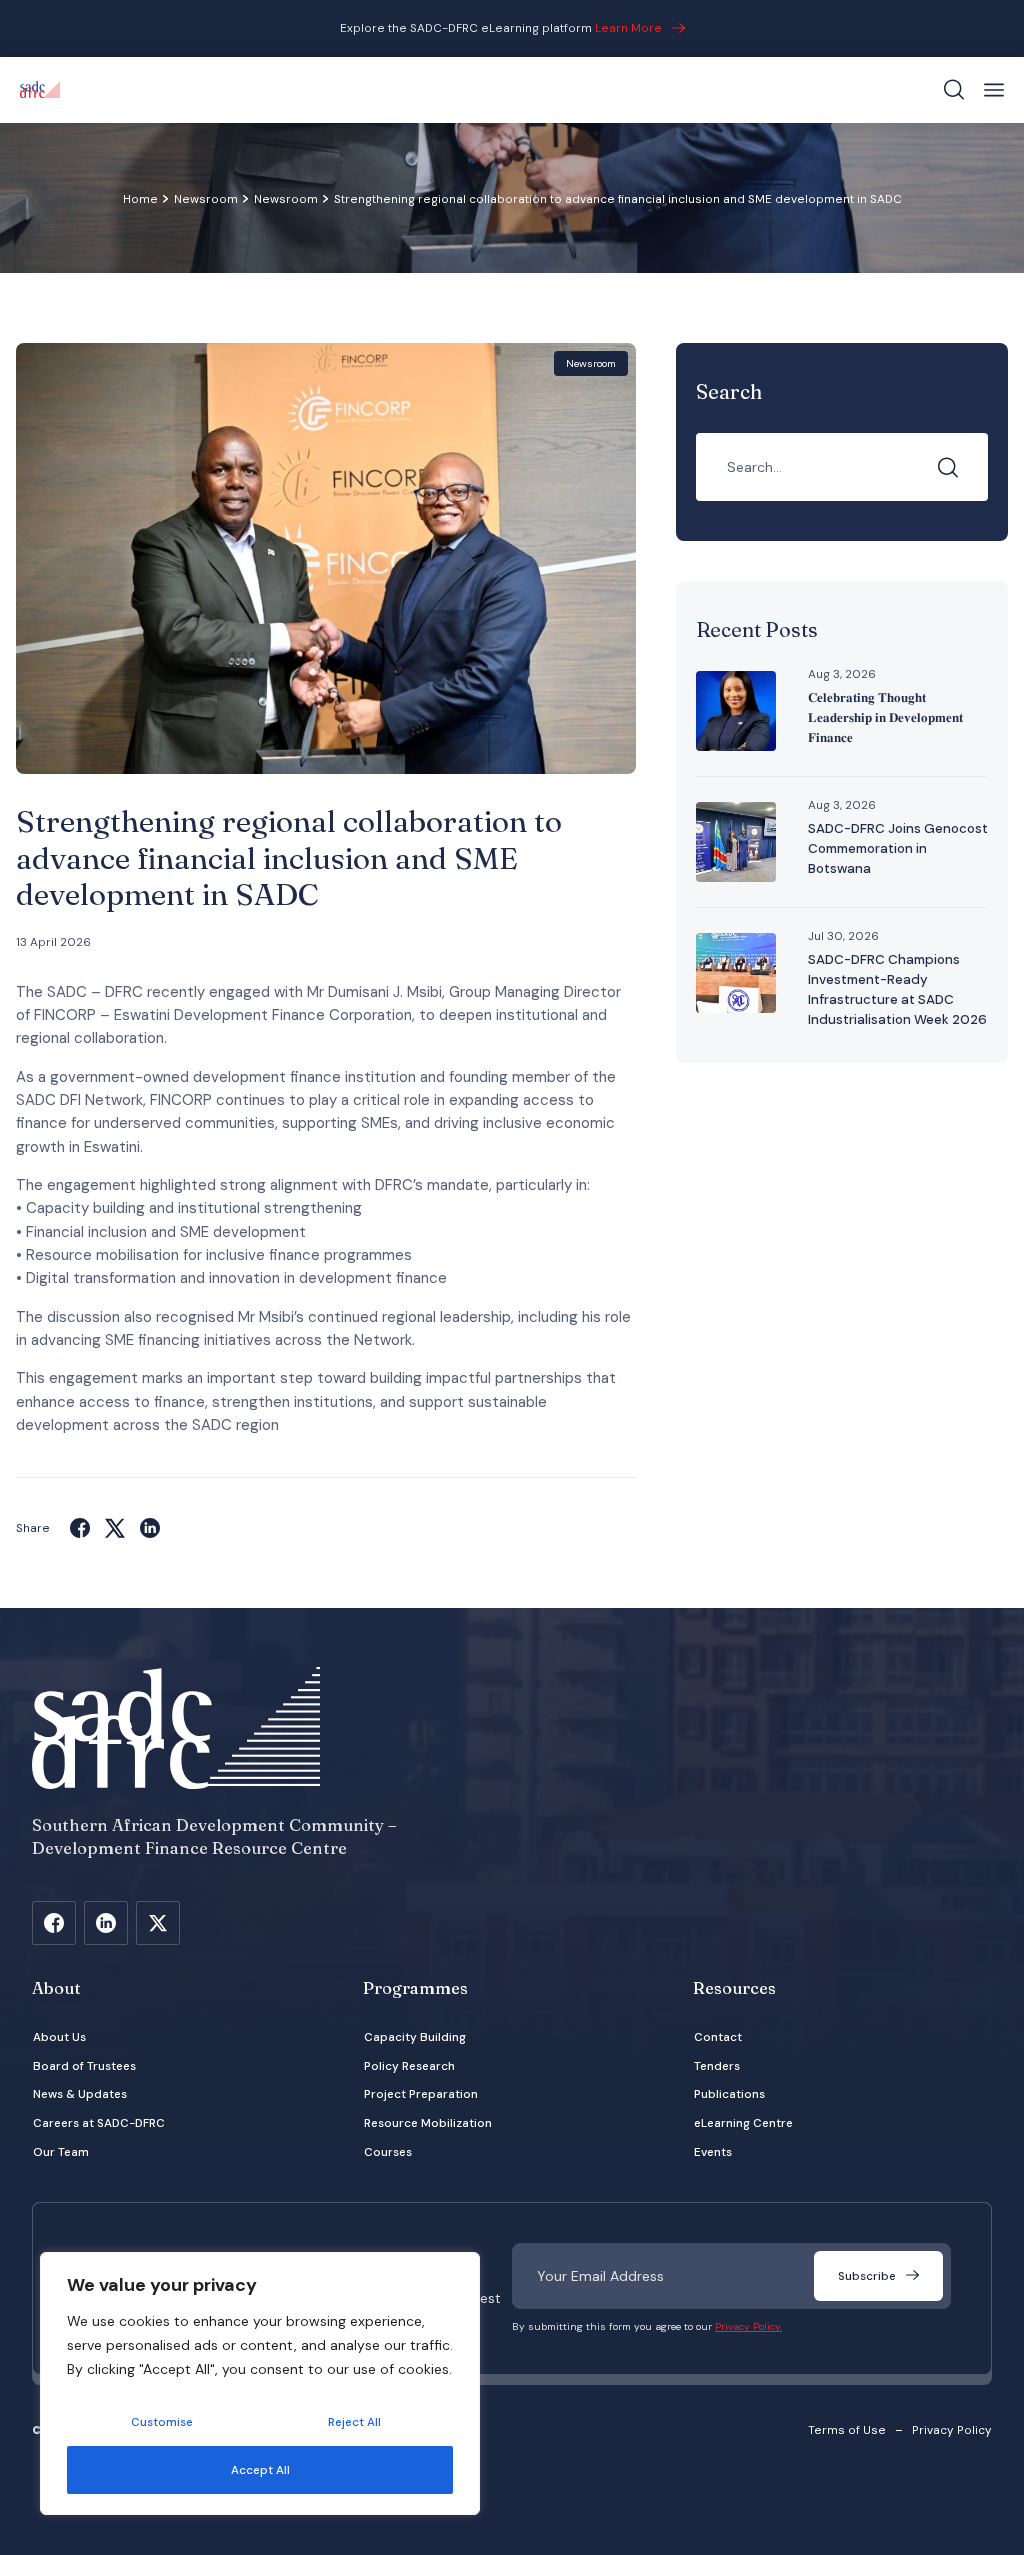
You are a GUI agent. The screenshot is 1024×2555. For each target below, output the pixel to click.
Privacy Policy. (748, 2326)
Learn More (628, 28)
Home (140, 199)
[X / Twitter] (158, 1923)
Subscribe (867, 2276)
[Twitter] (115, 1528)
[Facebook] (80, 1528)
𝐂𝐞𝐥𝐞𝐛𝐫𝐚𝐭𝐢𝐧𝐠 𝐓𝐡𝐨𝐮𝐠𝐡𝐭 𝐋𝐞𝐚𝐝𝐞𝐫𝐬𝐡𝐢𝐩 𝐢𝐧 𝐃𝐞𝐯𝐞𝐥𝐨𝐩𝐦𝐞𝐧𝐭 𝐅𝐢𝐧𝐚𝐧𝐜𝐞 (885, 717)
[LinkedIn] (150, 1528)
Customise (162, 2422)
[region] (260, 2383)
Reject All (354, 2422)
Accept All (260, 2470)
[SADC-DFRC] (40, 90)
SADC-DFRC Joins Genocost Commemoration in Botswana (898, 848)
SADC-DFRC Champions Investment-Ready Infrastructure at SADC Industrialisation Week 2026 (897, 989)
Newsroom (206, 199)
